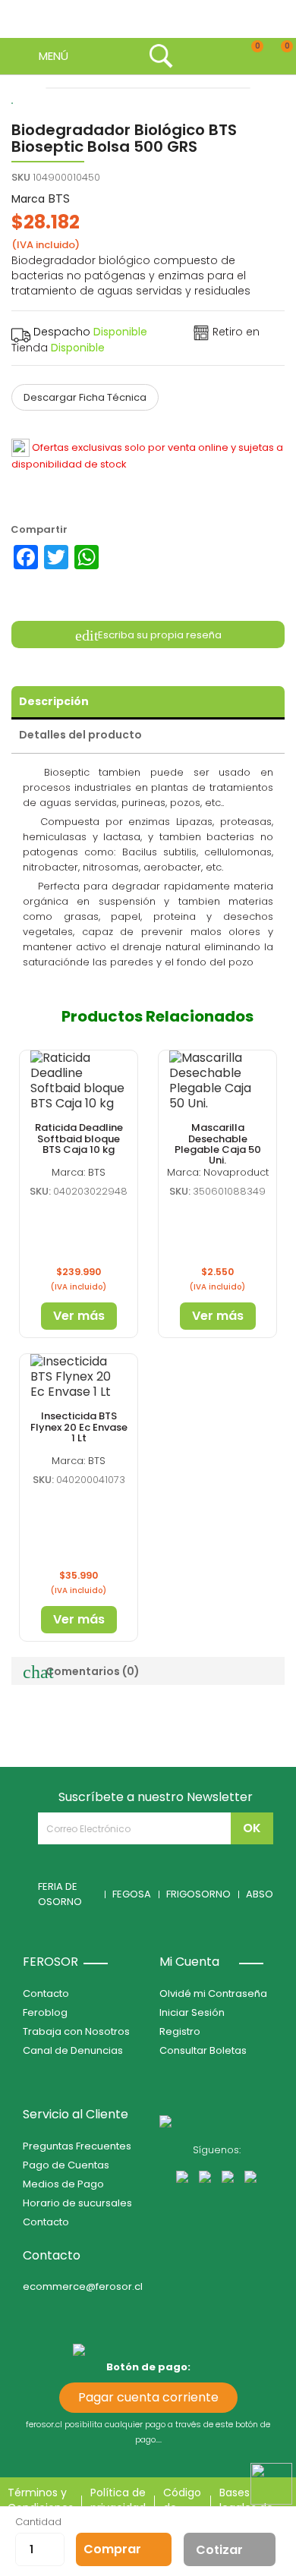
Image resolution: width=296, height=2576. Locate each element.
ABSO (260, 1894)
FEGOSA (132, 1894)
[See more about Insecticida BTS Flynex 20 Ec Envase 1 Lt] (79, 1377)
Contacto (46, 1993)
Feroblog (45, 2012)
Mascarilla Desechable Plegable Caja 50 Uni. (218, 1144)
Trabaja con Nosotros (76, 2031)
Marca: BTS (79, 1172)
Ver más (79, 1316)
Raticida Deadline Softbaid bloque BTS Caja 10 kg (79, 1138)
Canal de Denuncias (73, 2050)
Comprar (112, 2549)
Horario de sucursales (77, 2203)
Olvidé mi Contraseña (213, 1993)
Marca (28, 199)
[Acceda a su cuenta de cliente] (192, 56)
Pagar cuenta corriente (148, 2397)
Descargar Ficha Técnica (85, 397)
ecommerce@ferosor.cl (83, 2286)
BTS (59, 198)
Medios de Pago (63, 2184)
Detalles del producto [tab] (80, 735)
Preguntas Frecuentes (77, 2146)
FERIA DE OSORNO (60, 1894)
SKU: (40, 1191)
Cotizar (219, 2550)
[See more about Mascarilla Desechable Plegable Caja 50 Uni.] (217, 1081)
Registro (180, 2031)
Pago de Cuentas (66, 2165)
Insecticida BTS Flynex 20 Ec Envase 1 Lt (79, 1427)
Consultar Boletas (203, 2050)
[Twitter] (56, 557)
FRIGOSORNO (198, 1894)
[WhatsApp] (87, 557)
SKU (21, 177)
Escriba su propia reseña (159, 634)
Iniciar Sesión (192, 2012)
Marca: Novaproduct (218, 1172)
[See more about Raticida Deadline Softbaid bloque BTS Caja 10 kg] (79, 1081)
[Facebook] (26, 557)
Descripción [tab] (54, 701)
